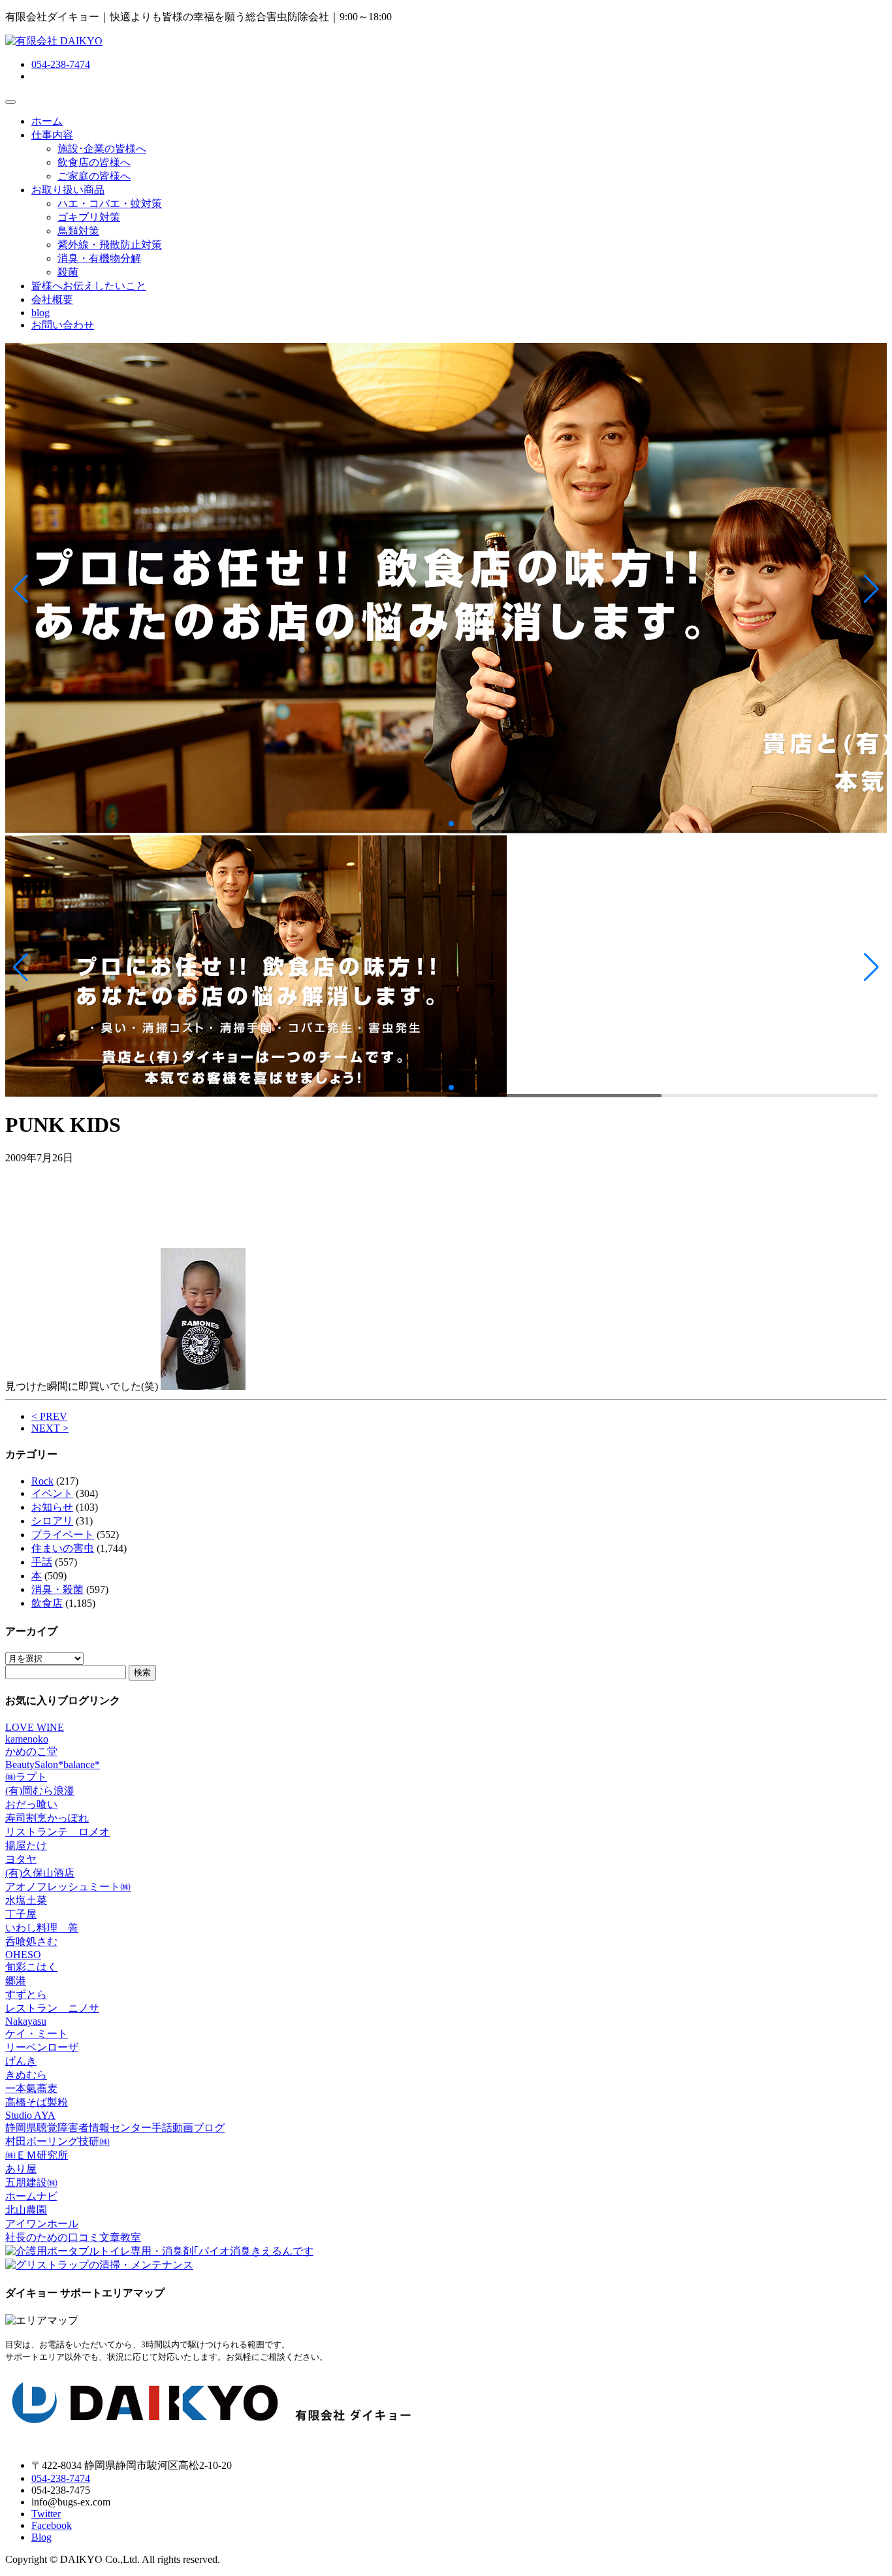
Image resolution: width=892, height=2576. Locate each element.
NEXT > (50, 1428)
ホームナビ (31, 2196)
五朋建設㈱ (31, 2182)
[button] (21, 589)
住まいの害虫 (63, 1548)
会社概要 (52, 299)
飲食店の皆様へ (94, 162)
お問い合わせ (63, 325)
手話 (42, 1562)
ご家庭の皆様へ (94, 176)
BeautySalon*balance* (53, 1764)
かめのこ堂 (31, 1751)
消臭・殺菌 (57, 1589)
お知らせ (52, 1507)
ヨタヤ (21, 1859)
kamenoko (27, 1739)
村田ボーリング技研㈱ (57, 2141)
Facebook (52, 2525)
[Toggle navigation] (10, 102)
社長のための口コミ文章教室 (73, 2237)
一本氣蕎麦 (31, 2088)
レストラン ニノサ (52, 2008)
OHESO (23, 1955)
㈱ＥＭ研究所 (37, 2155)
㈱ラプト (26, 1777)
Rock (42, 1481)
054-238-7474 (61, 64)
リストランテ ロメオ (57, 1832)
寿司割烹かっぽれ (47, 1818)
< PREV (49, 1416)
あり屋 (21, 2169)
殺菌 (68, 272)
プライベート (63, 1535)
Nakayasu (26, 2021)
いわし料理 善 (42, 1928)
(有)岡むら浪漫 (40, 1791)
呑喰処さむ (31, 1941)
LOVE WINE (35, 1727)
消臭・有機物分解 (99, 258)
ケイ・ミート (37, 2034)
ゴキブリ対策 (89, 217)
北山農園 (26, 2210)
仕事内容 (52, 135)
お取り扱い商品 (68, 190)
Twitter (46, 2514)
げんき (21, 2061)
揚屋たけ (26, 1845)
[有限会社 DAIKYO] (54, 41)
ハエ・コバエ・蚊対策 (110, 203)
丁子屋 (21, 1914)
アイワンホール (42, 2224)
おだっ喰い (31, 1804)
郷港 (16, 1981)
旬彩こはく (31, 1967)
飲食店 (47, 1603)
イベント (52, 1493)
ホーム (47, 121)
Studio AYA (30, 2115)
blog (40, 313)
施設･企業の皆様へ (102, 149)
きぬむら (26, 2075)
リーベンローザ (42, 2047)
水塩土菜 (26, 1900)
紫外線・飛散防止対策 (110, 245)
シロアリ (52, 1521)
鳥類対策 (78, 231)
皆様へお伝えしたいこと (89, 286)
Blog (41, 2537)
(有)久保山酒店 (40, 1873)
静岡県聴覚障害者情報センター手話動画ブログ (115, 2128)
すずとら (26, 1994)
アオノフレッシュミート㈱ (68, 1887)
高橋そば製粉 (37, 2102)
